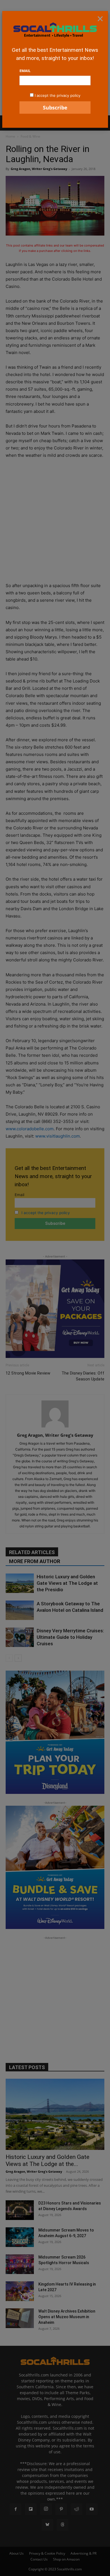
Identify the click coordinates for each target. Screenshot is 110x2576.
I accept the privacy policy (58, 95)
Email (25, 71)
